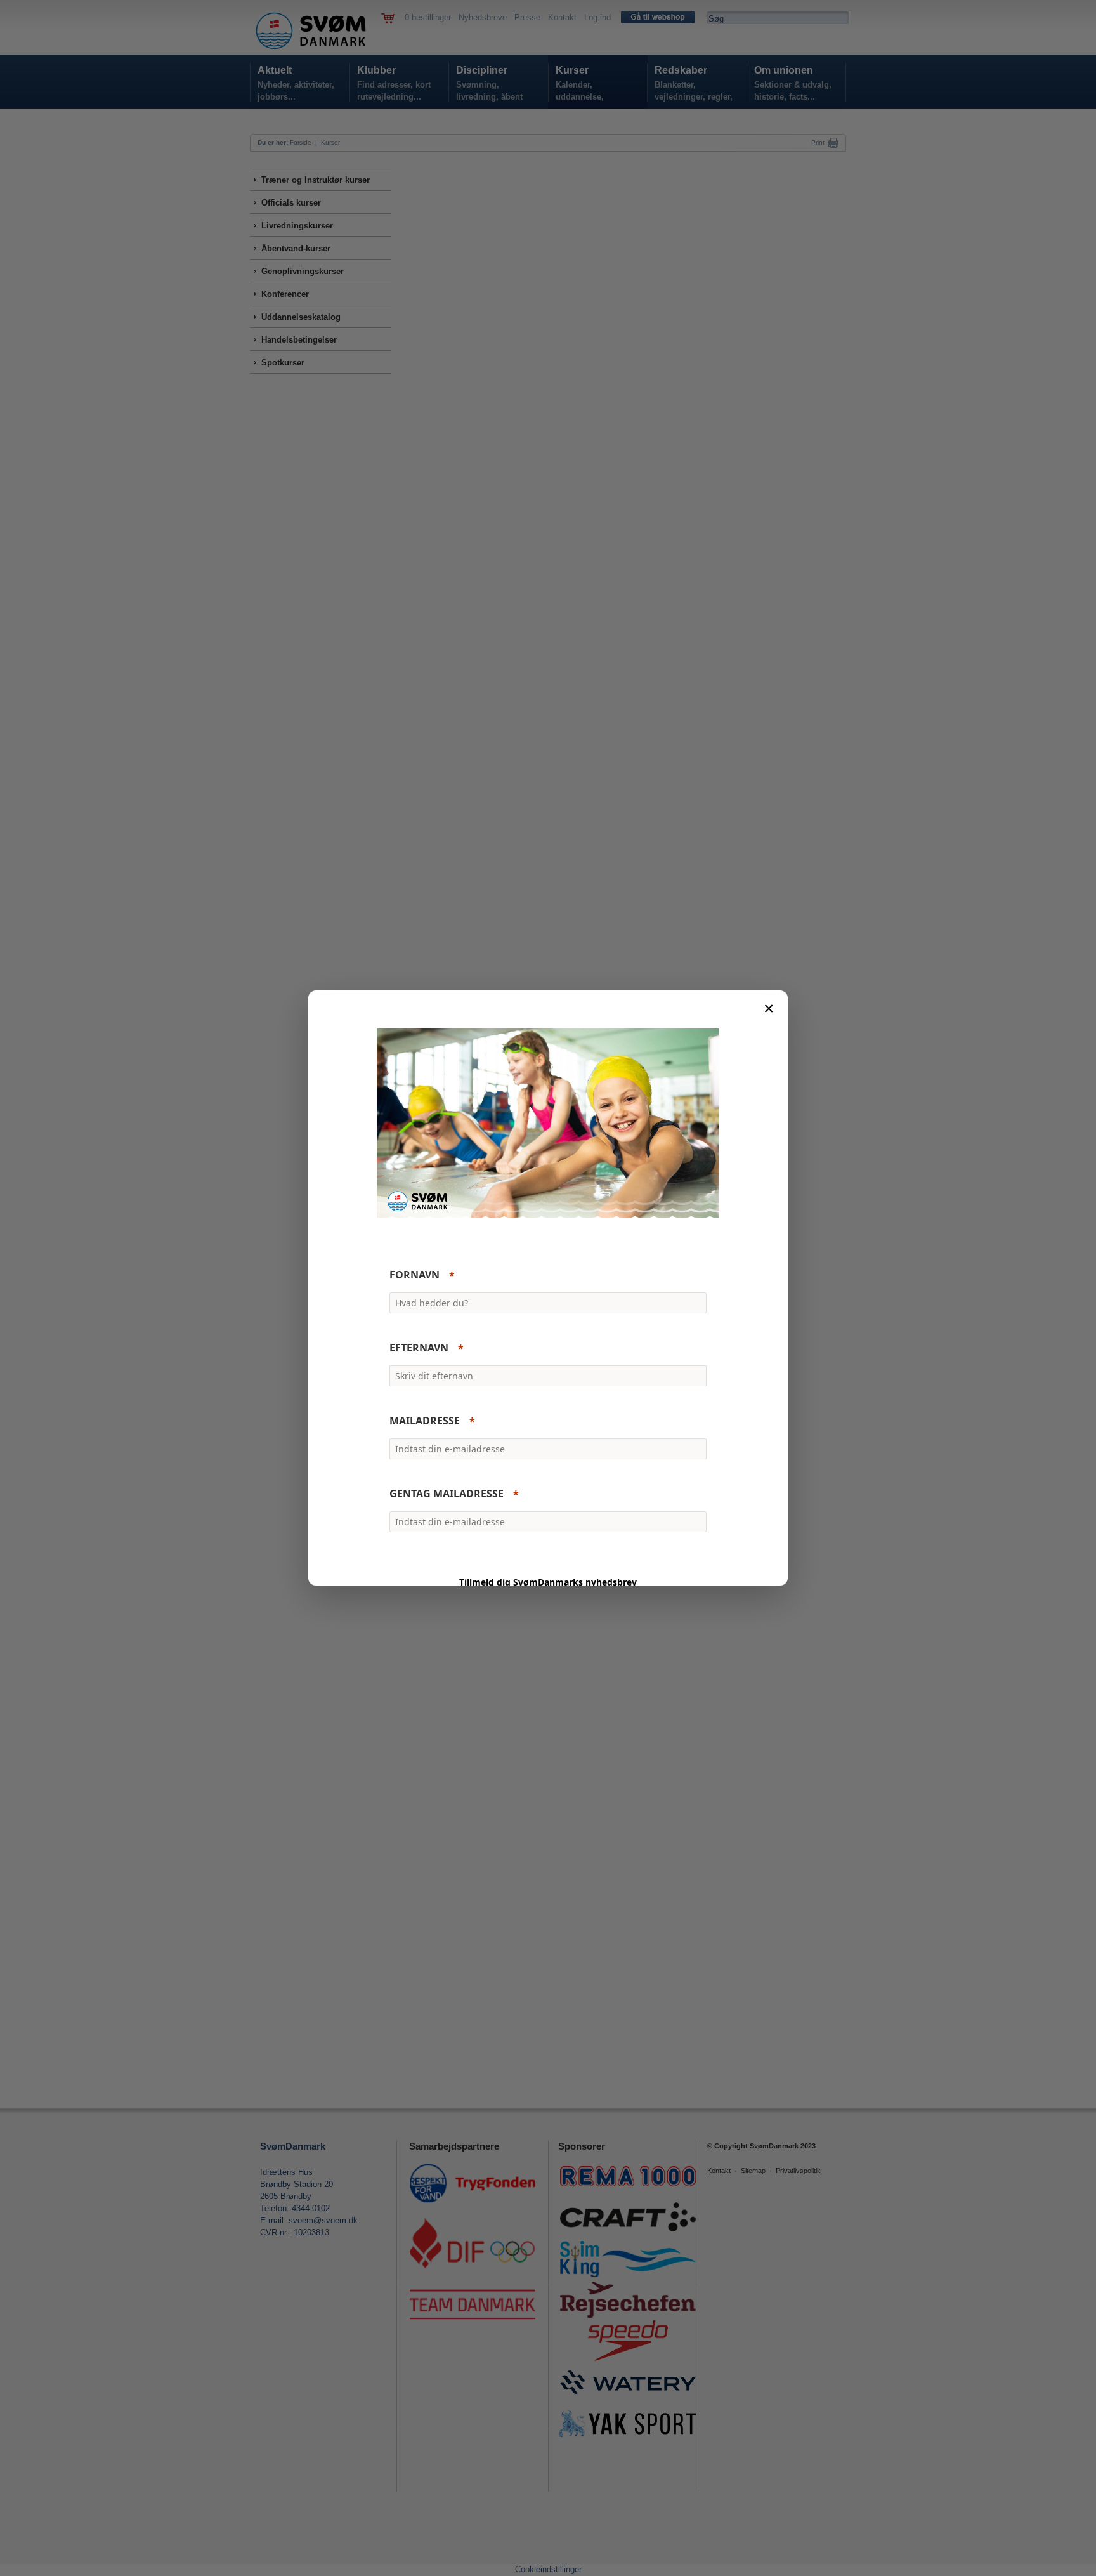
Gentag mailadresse (447, 1494)
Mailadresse (425, 1421)
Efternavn (419, 1348)
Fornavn (414, 1275)
